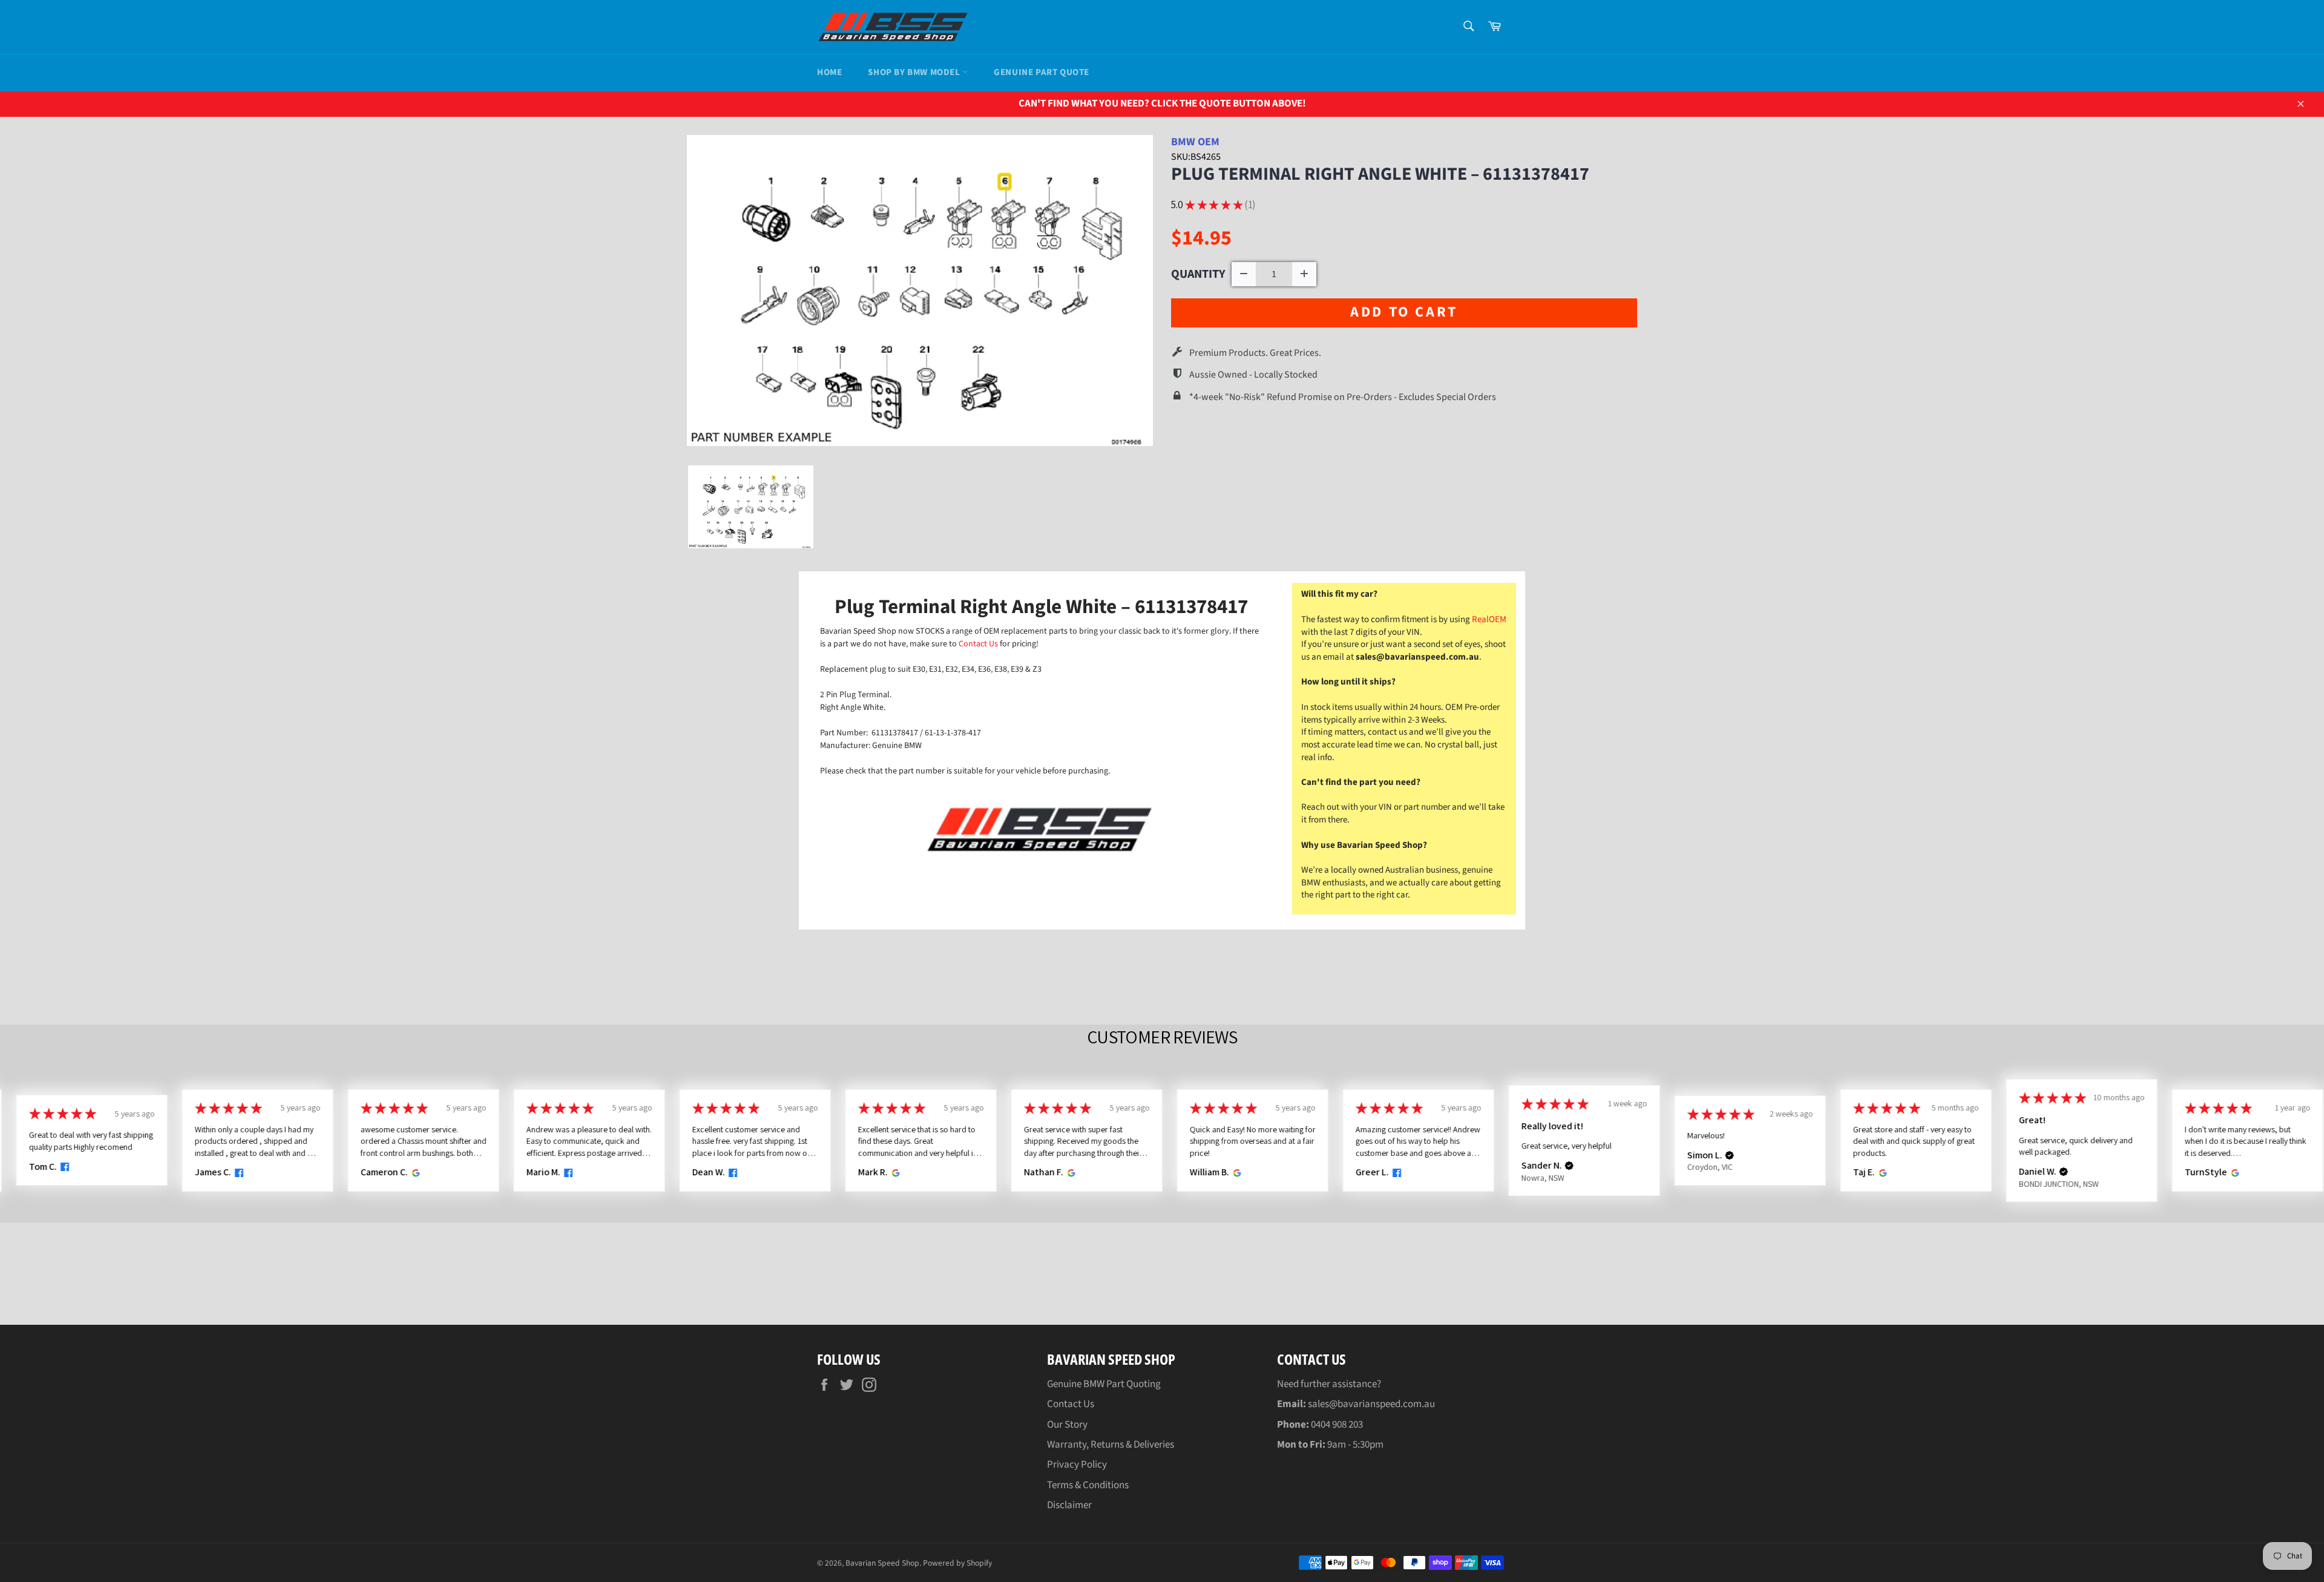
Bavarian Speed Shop (882, 1563)
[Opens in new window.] (63, 1167)
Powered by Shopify (957, 1563)
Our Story (1067, 1425)
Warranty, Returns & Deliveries (1111, 1445)
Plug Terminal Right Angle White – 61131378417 (1380, 174)
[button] (1569, 1166)
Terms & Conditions (1088, 1485)
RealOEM (1489, 619)
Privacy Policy (1077, 1465)
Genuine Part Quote (1042, 72)
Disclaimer (1069, 1505)
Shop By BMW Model (915, 72)
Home (829, 72)
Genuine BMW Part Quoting (1104, 1384)
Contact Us (979, 644)
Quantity (1198, 274)
